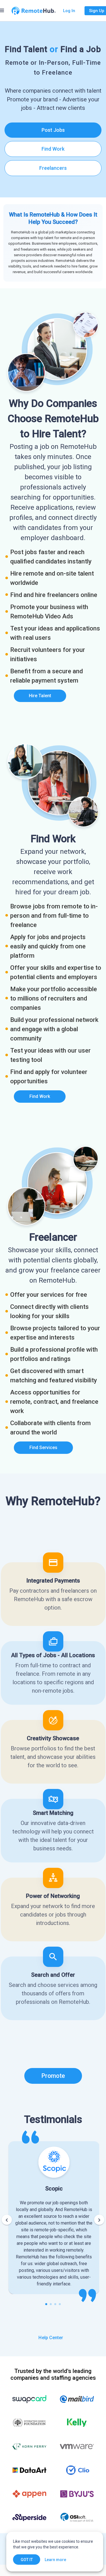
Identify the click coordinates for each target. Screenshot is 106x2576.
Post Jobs (53, 130)
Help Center (51, 2338)
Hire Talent (40, 696)
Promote (53, 2076)
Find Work (53, 149)
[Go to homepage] (34, 11)
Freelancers (53, 168)
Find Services (43, 1448)
